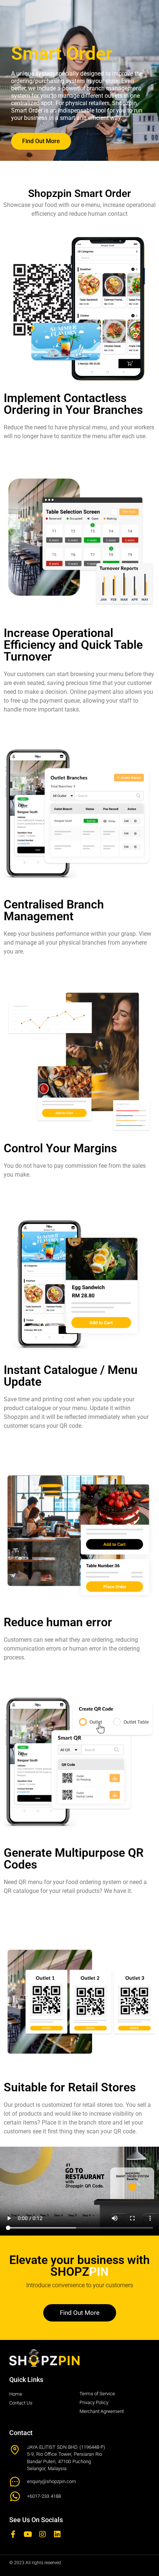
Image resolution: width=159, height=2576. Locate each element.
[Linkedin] (57, 2534)
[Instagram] (43, 2534)
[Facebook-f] (13, 2534)
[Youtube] (28, 2534)
